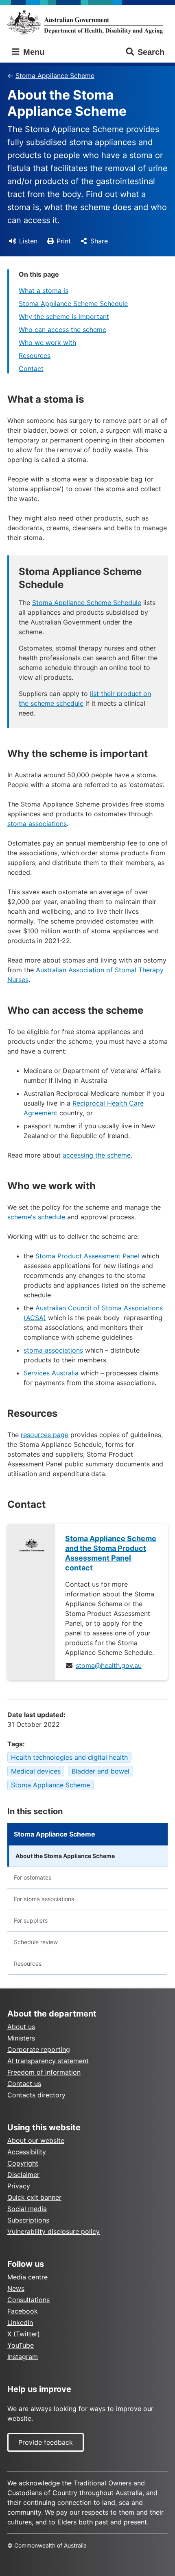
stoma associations (37, 824)
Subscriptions (28, 2220)
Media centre (27, 2277)
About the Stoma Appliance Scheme (65, 1856)
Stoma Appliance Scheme (55, 76)
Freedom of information (44, 2072)
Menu (33, 52)
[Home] (87, 22)
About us (21, 2027)
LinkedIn (20, 2322)
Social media (27, 2209)
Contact (31, 369)
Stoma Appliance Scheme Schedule (73, 304)
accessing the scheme (97, 1155)
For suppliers (31, 1920)
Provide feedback (46, 2442)
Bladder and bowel (101, 1771)
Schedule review (36, 1942)
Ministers (21, 2038)
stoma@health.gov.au (109, 1665)
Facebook (23, 2311)
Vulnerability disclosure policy (54, 2231)
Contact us (24, 2084)
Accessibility (27, 2152)
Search (151, 52)
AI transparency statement (48, 2061)
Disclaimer (23, 2175)
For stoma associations (44, 1899)
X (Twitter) (24, 2334)
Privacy (19, 2186)
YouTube (21, 2345)
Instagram (23, 2357)
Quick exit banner (34, 2197)
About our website (36, 2140)
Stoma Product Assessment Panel (87, 1256)
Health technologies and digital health (69, 1757)
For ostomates (33, 1877)
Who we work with (47, 343)
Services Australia (51, 1373)
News (16, 2288)
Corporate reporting (39, 2049)
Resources (35, 356)
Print (64, 241)
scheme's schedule (36, 1217)
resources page (45, 1435)
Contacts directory (36, 2095)
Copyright (23, 2163)
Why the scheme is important (64, 317)
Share (99, 241)
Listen (28, 241)
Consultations (28, 2300)
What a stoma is (44, 291)
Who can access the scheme (62, 330)
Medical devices (36, 1771)
